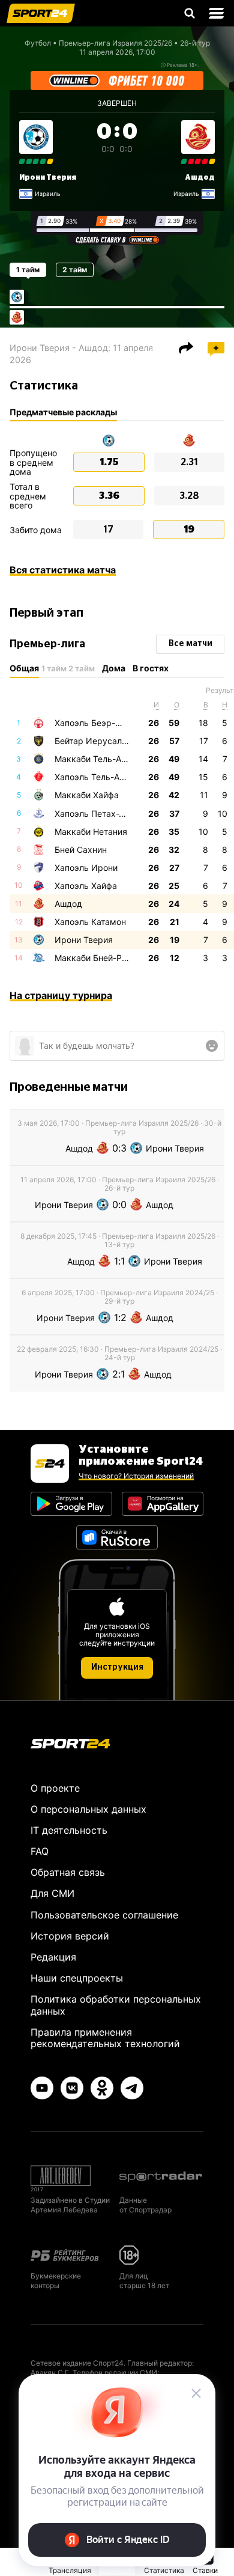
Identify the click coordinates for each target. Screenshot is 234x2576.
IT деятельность (69, 1830)
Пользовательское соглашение (104, 1915)
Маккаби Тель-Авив (95, 759)
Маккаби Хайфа (87, 795)
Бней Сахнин (81, 850)
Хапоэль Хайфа (86, 886)
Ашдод (200, 177)
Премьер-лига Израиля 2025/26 (115, 43)
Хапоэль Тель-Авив (94, 777)
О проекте (55, 1788)
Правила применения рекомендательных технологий (105, 2038)
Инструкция (117, 1667)
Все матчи (190, 644)
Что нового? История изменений (136, 1476)
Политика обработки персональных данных (116, 2005)
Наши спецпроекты (77, 1978)
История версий (70, 1936)
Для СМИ (52, 1893)
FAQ (40, 1851)
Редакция (53, 1957)
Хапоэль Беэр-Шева (96, 723)
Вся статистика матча (63, 570)
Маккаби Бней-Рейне (98, 958)
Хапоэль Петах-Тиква (99, 813)
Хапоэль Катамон (90, 922)
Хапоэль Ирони (86, 868)
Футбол (38, 43)
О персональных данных (88, 1809)
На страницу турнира (61, 995)
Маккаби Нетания (91, 832)
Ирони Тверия (48, 177)
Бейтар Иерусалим (94, 741)
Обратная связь (68, 1872)
